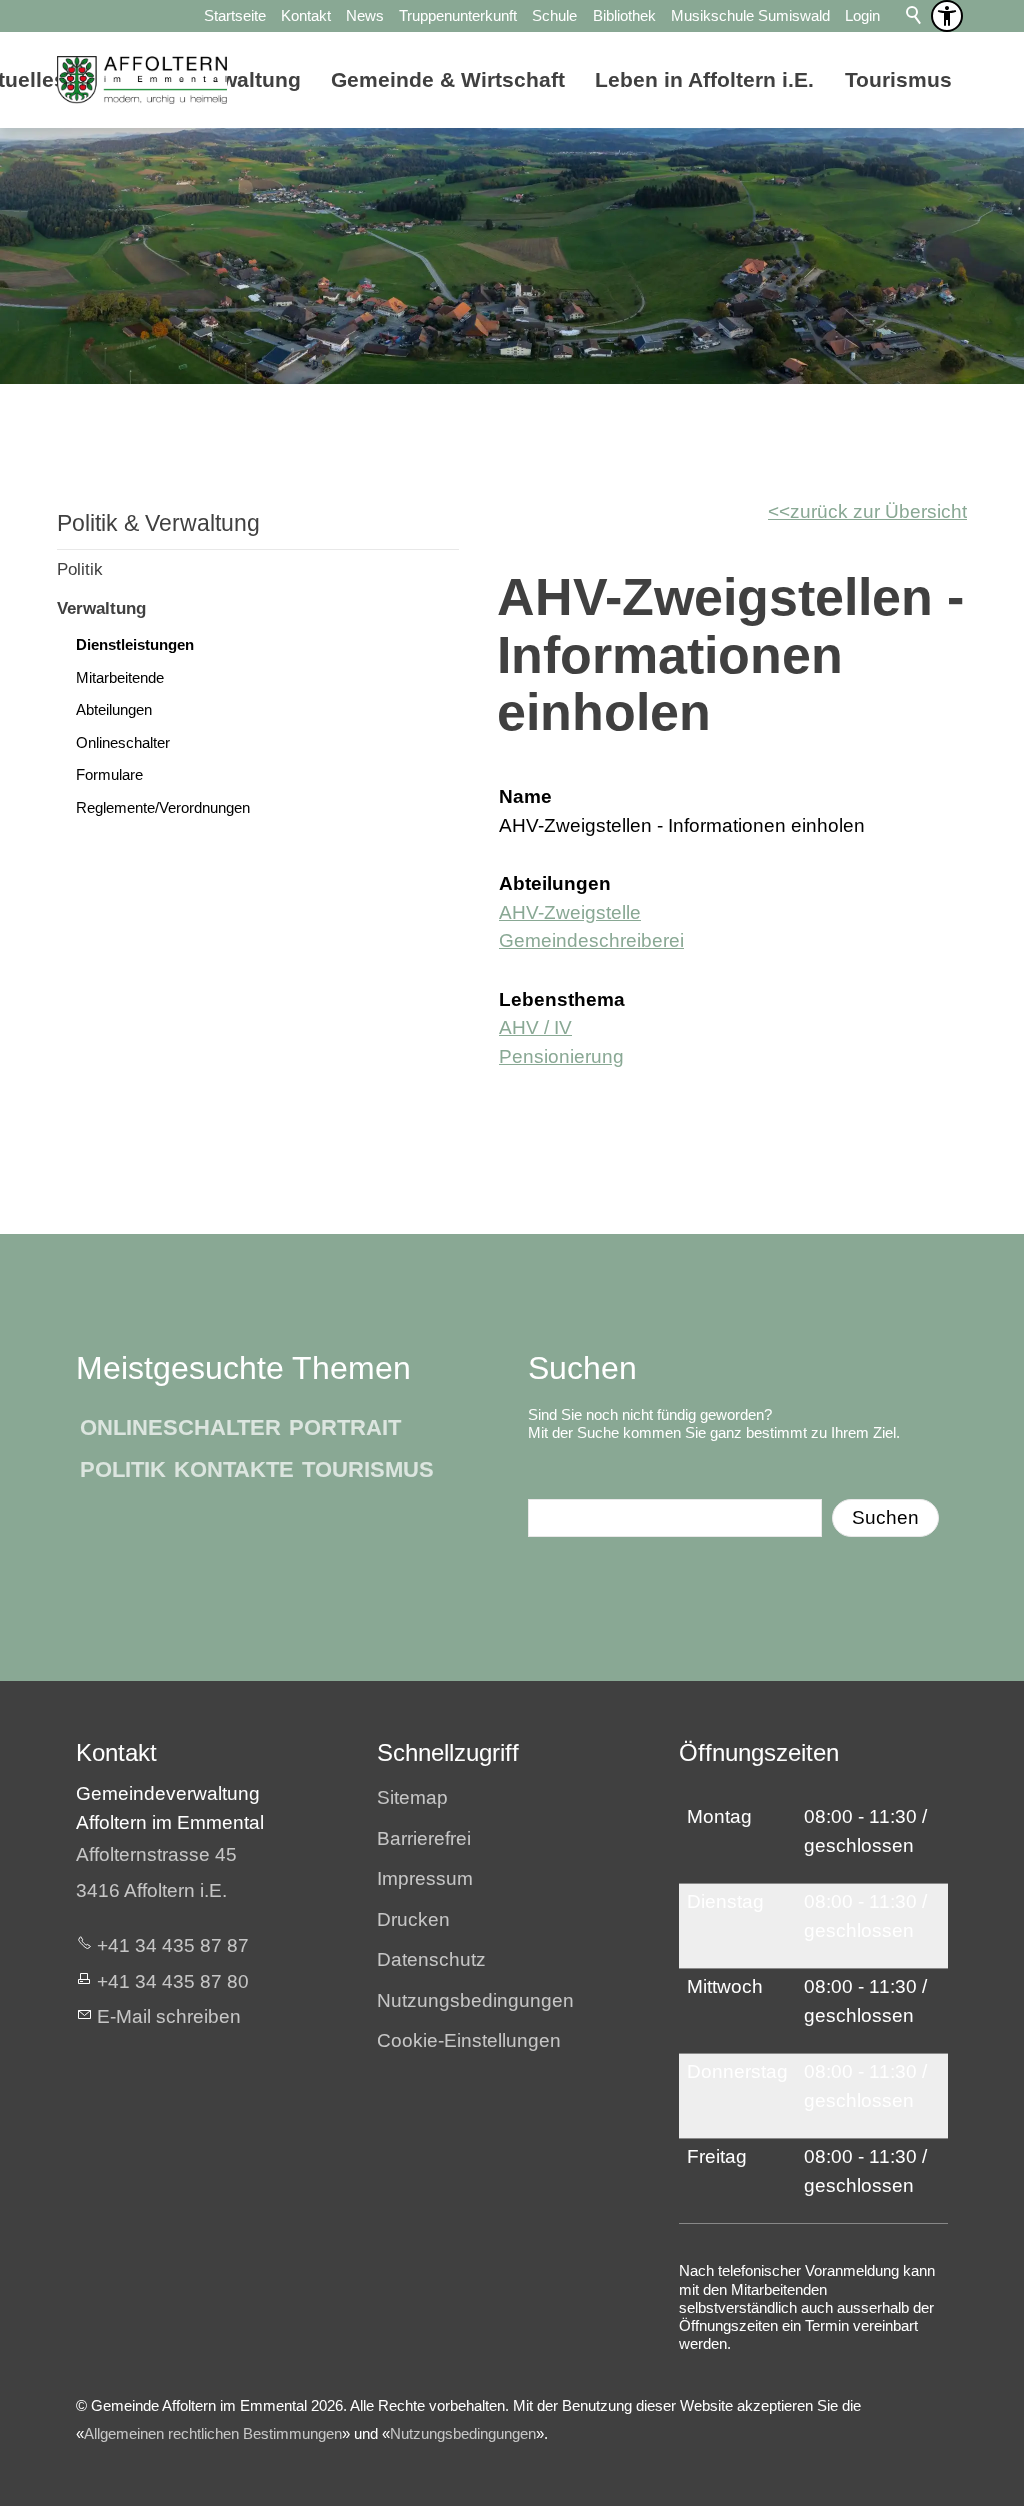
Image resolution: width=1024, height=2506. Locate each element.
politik (123, 1469)
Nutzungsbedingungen (463, 2433)
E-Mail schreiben (169, 2016)
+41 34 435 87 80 (173, 1981)
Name (525, 796)
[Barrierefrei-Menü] (947, 16)
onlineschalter (180, 1427)
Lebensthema (562, 999)
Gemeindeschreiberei (591, 940)
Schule (554, 15)
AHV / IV (535, 1027)
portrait (345, 1427)
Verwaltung (101, 608)
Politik (80, 569)
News (365, 15)
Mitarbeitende (120, 677)
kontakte (234, 1469)
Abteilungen (114, 709)
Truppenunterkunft (458, 15)
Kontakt (306, 15)
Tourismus (898, 79)
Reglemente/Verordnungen (163, 807)
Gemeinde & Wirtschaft (448, 79)
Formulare (109, 774)
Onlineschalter (123, 742)
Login (862, 15)
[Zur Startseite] (142, 80)
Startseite (235, 15)
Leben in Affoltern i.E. (704, 79)
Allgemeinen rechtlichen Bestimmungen (213, 2433)
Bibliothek (624, 15)
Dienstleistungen (135, 644)
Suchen (885, 1517)
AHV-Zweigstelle (570, 912)
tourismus (368, 1469)
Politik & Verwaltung (158, 523)
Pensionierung (561, 1056)
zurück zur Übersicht (878, 511)
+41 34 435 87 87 (173, 1945)
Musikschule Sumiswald (750, 15)
